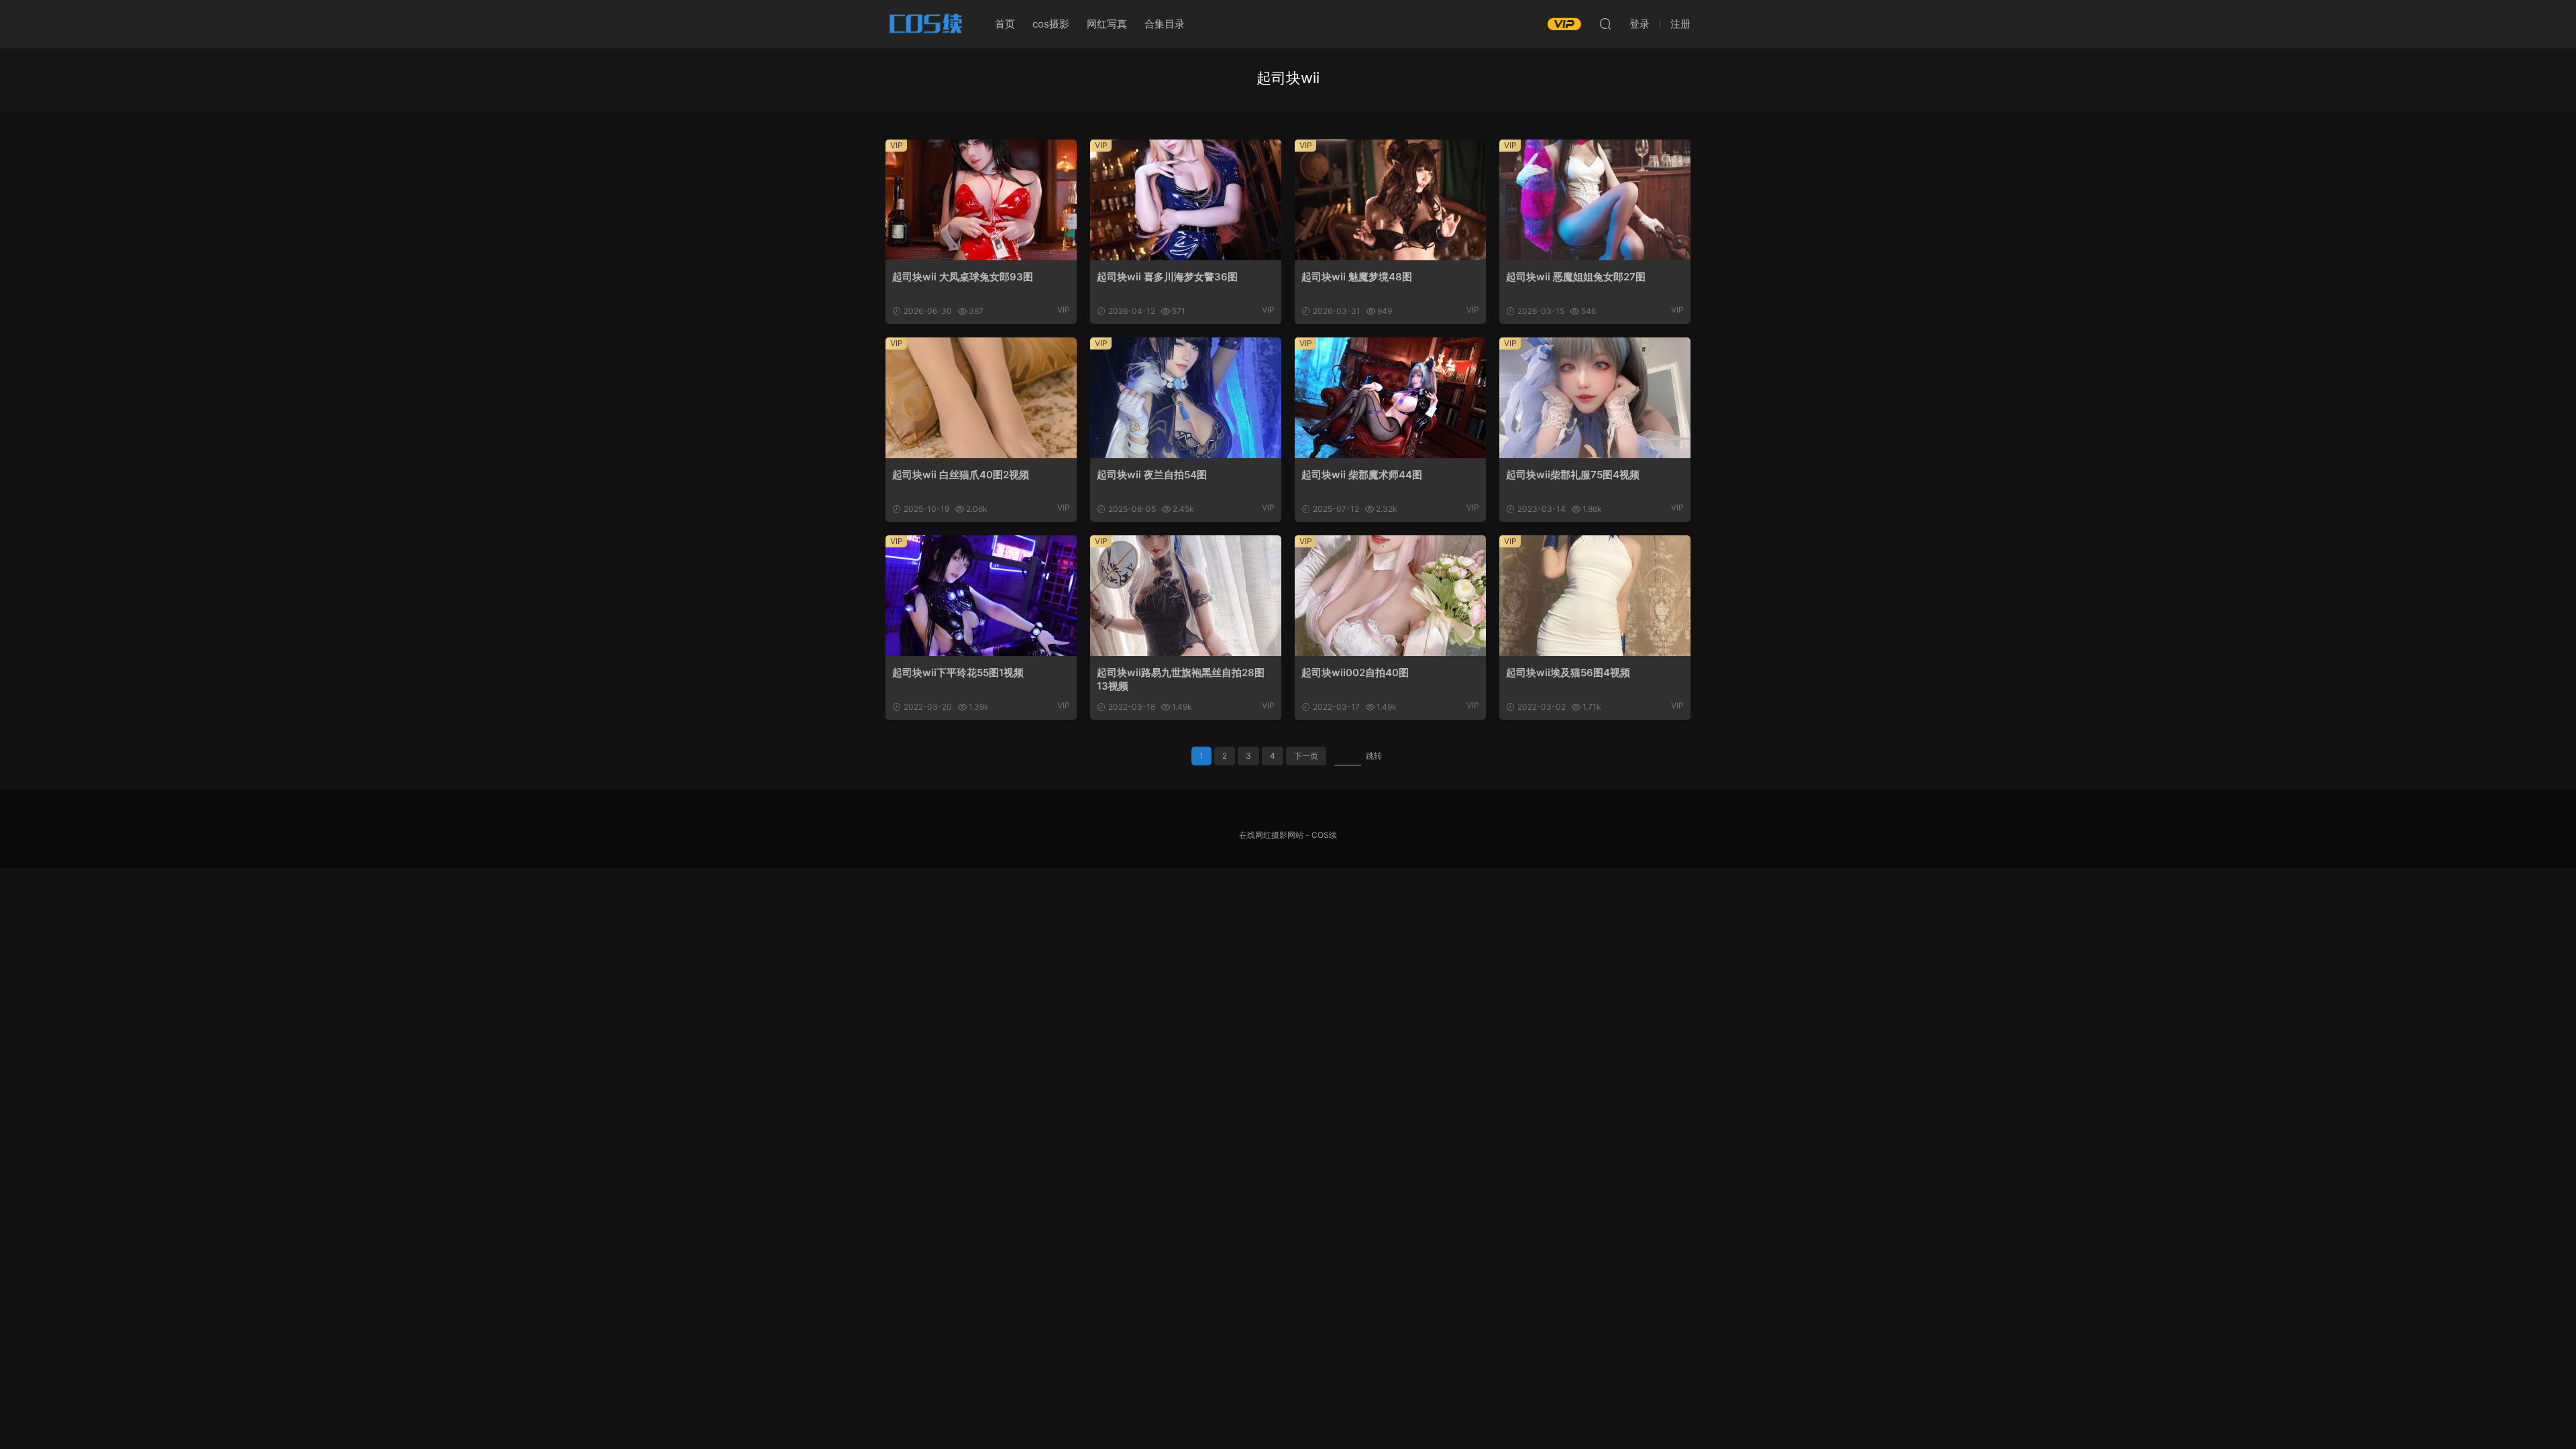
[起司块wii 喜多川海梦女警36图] (1186, 200)
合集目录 (1165, 24)
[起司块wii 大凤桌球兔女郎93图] (981, 200)
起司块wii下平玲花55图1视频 (958, 673)
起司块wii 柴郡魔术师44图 (1362, 475)
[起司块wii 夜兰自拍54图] (1186, 398)
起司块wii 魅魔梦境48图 (1357, 277)
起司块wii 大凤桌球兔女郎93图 (963, 277)
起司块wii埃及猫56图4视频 (1568, 673)
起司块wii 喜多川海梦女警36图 (1167, 277)
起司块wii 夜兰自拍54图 (1152, 475)
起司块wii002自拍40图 (1355, 673)
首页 (1005, 24)
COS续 (926, 23)
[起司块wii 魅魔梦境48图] (1390, 200)
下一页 (1306, 756)
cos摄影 (1051, 24)
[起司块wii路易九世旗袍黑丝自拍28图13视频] (1186, 596)
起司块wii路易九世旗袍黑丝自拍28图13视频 (1181, 679)
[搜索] (1605, 23)
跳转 (1374, 756)
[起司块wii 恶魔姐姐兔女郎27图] (1595, 200)
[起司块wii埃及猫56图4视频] (1595, 596)
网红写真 (1107, 24)
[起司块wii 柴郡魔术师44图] (1390, 398)
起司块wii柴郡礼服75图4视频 (1573, 475)
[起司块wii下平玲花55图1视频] (981, 596)
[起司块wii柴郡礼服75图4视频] (1595, 398)
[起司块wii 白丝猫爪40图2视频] (981, 398)
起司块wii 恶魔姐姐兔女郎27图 (1576, 277)
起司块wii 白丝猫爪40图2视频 (961, 475)
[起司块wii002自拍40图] (1390, 596)
